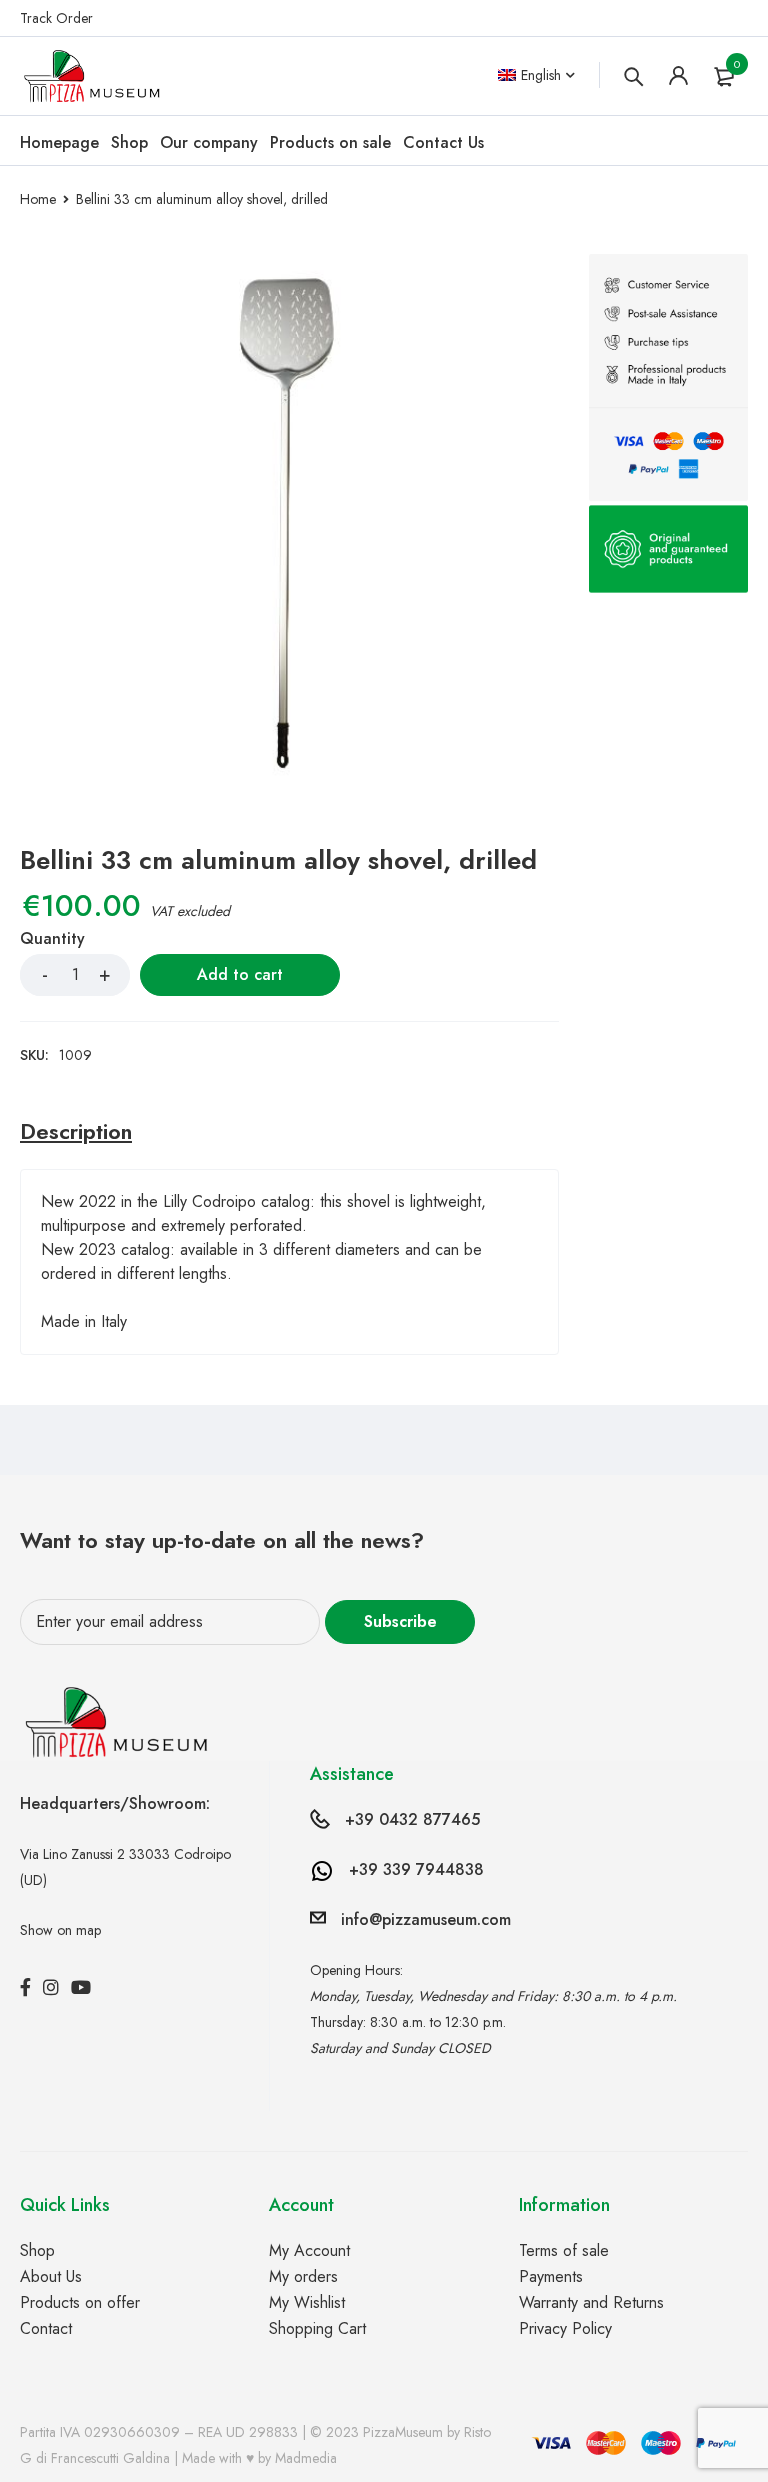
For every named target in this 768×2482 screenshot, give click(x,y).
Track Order (56, 18)
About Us (51, 2276)
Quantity (52, 939)
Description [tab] (76, 1131)
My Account (309, 2250)
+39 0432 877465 (412, 1819)
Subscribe (400, 1621)
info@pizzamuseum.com (426, 1919)
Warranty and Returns (591, 2302)
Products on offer (80, 2302)
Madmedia (306, 2458)
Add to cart (240, 974)
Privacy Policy (565, 2328)
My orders (303, 2276)
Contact (46, 2328)
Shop (37, 2250)
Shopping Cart (317, 2328)
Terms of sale (564, 2250)
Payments (551, 2276)
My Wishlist (307, 2302)
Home (38, 199)
